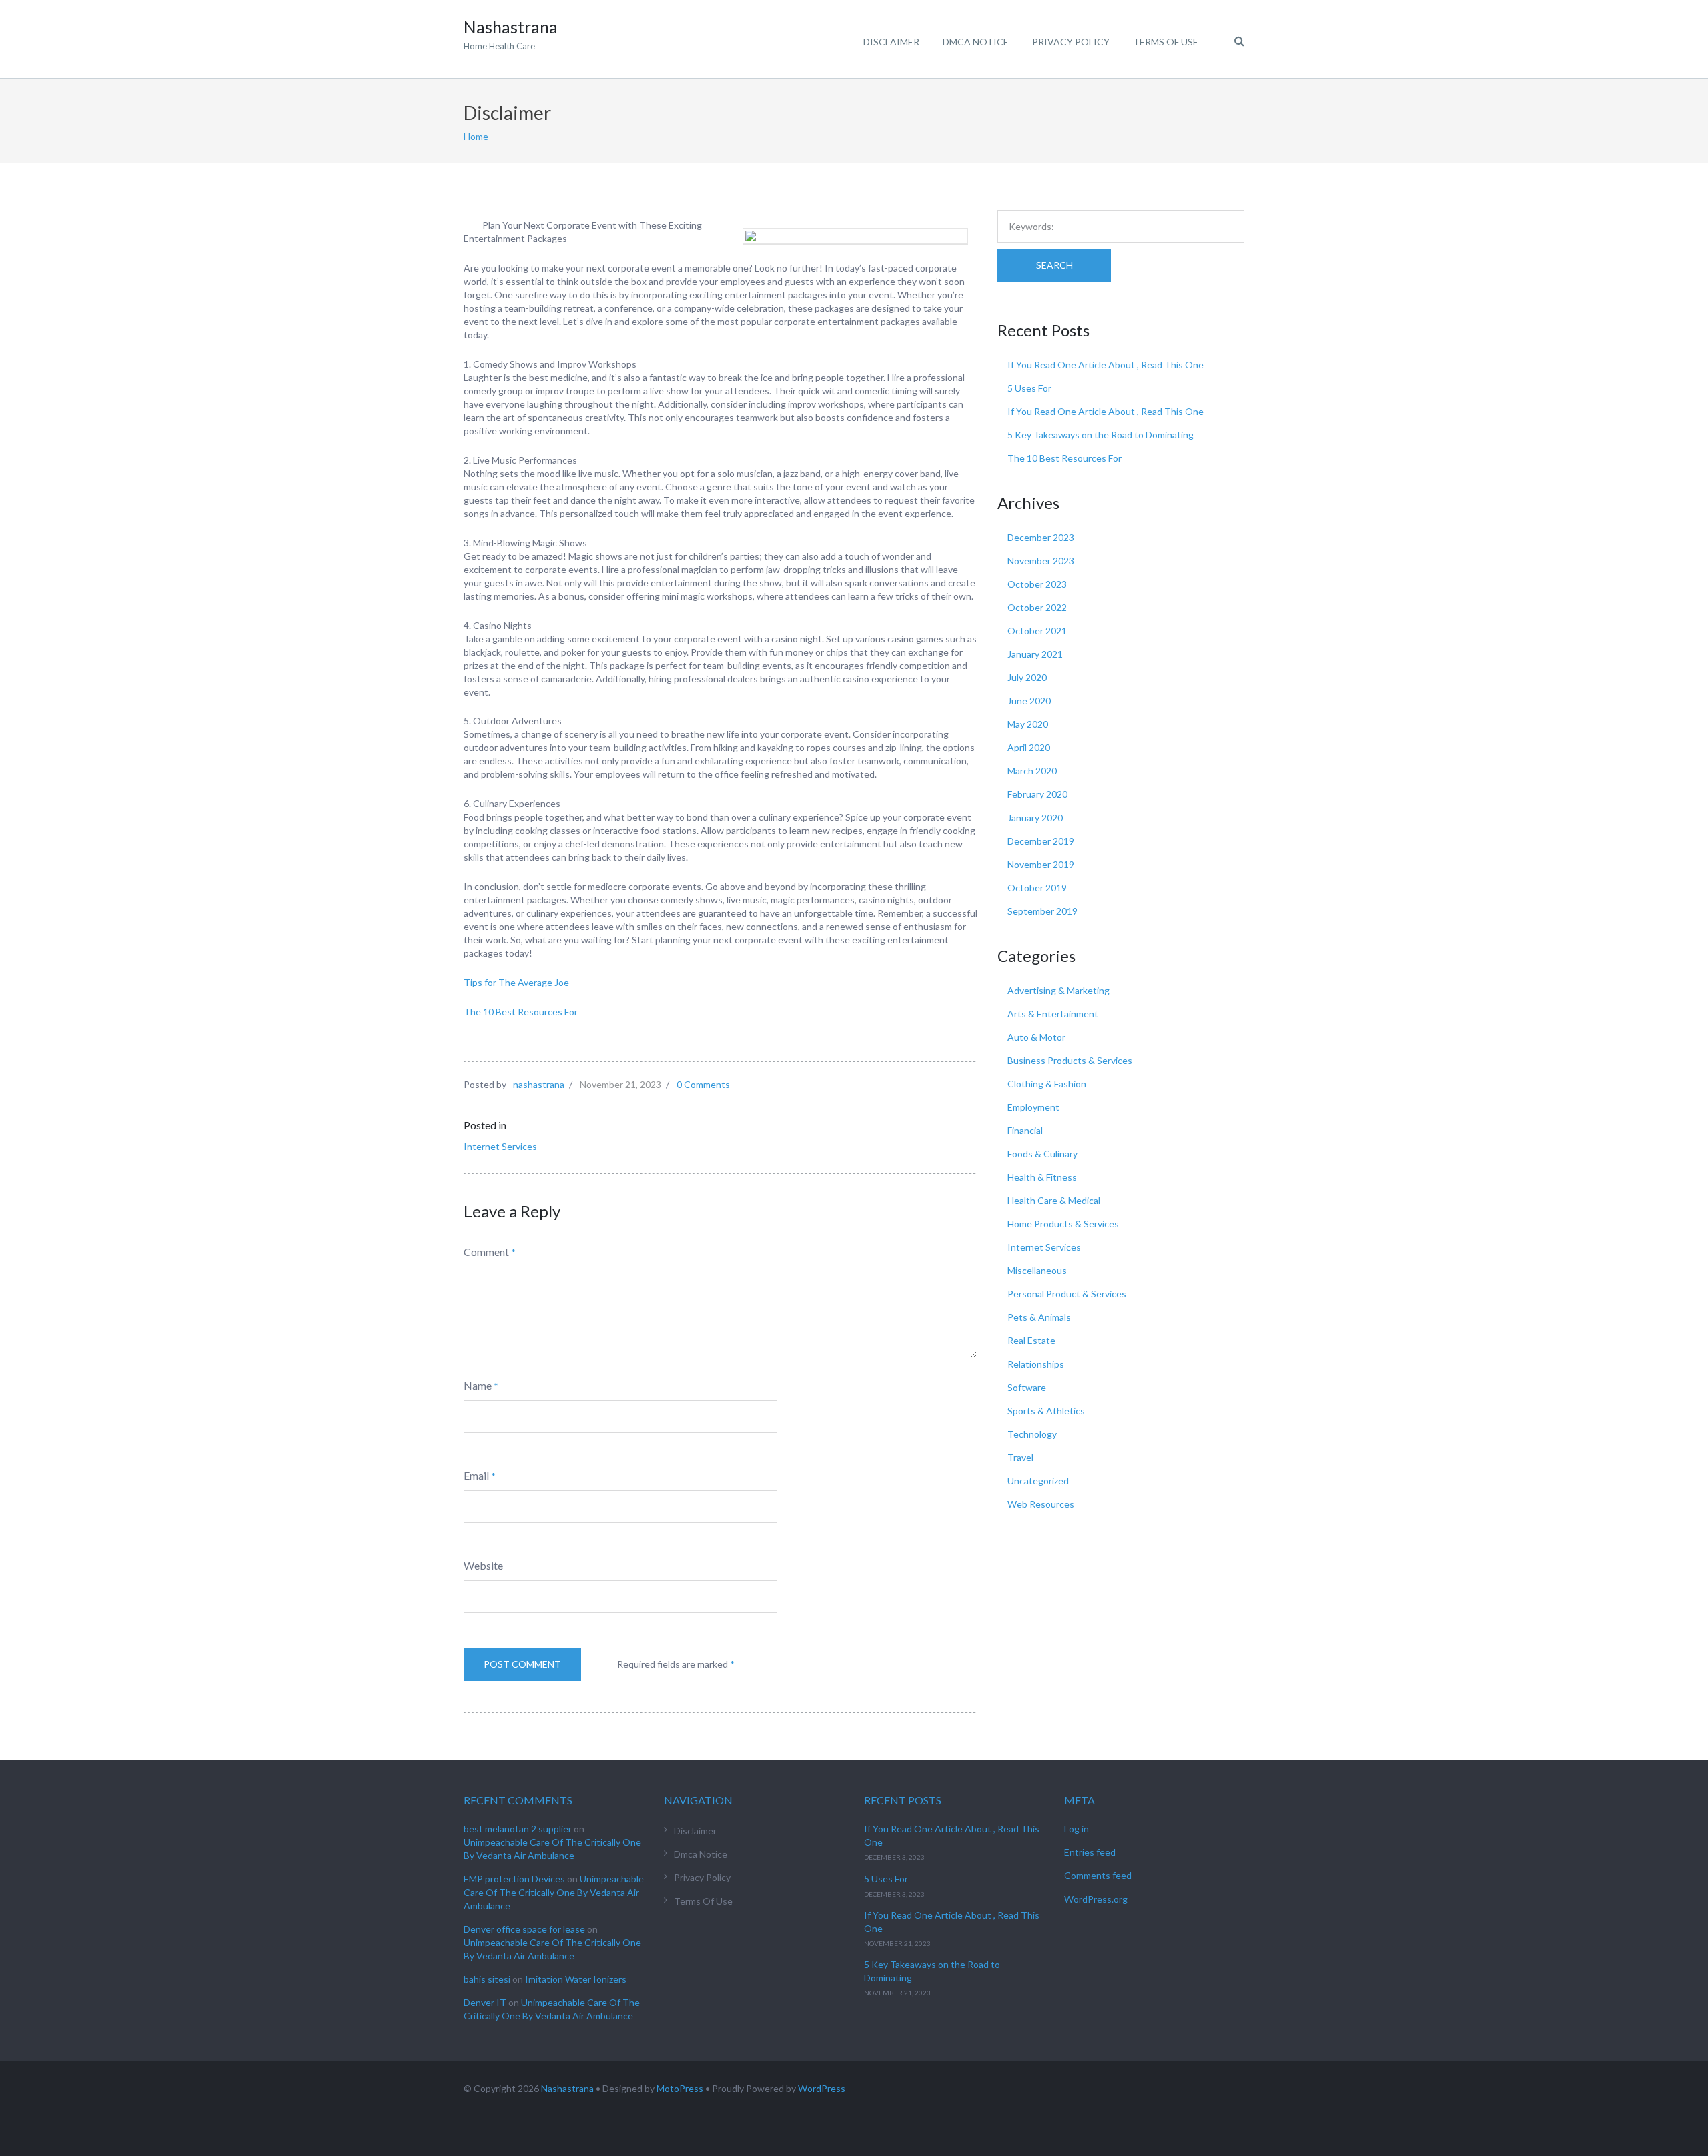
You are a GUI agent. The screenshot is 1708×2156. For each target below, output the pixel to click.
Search (1054, 265)
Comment (486, 1252)
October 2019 (1037, 888)
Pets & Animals (1039, 1317)
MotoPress (680, 2088)
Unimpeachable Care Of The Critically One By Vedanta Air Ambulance (554, 1892)
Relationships (1036, 1364)
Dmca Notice (976, 42)
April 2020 (1029, 747)
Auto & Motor (1036, 1037)
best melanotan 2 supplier (518, 1829)
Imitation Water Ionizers (576, 1979)
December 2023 (1041, 537)
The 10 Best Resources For (521, 1012)
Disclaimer (891, 42)
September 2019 (1042, 911)
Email (476, 1475)
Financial (1025, 1130)
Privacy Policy (1071, 42)
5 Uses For (1029, 388)
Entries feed (1090, 1852)
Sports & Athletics (1046, 1411)
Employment (1033, 1107)
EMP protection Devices (514, 1879)
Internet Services (500, 1146)
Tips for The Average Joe (516, 982)
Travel (1020, 1457)
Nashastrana (567, 2088)
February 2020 (1037, 794)
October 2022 (1037, 607)
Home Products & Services (1063, 1224)
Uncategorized (1038, 1481)
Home (476, 136)
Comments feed (1098, 1875)
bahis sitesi (487, 1979)
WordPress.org (1096, 1899)
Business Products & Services (1070, 1060)
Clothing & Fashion (1047, 1084)
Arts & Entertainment (1053, 1014)
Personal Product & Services (1067, 1294)
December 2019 (1041, 841)
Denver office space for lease (524, 1929)
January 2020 (1035, 818)
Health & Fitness (1042, 1177)
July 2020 (1027, 677)
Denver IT (485, 2002)
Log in (1077, 1829)
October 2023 (1037, 584)
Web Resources (1041, 1504)
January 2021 (1035, 654)
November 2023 (1041, 561)
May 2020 (1028, 724)
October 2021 (1037, 631)
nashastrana (539, 1084)
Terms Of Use (1166, 42)
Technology (1032, 1434)
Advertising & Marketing (1058, 990)
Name (478, 1385)
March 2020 (1032, 771)
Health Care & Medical (1054, 1200)
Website (483, 1565)
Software (1027, 1387)
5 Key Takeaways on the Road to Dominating (1101, 435)
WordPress (822, 2088)
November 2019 (1041, 864)
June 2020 (1029, 701)
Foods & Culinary (1042, 1154)
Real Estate (1031, 1340)
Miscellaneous (1037, 1270)
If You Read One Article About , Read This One (1106, 365)
